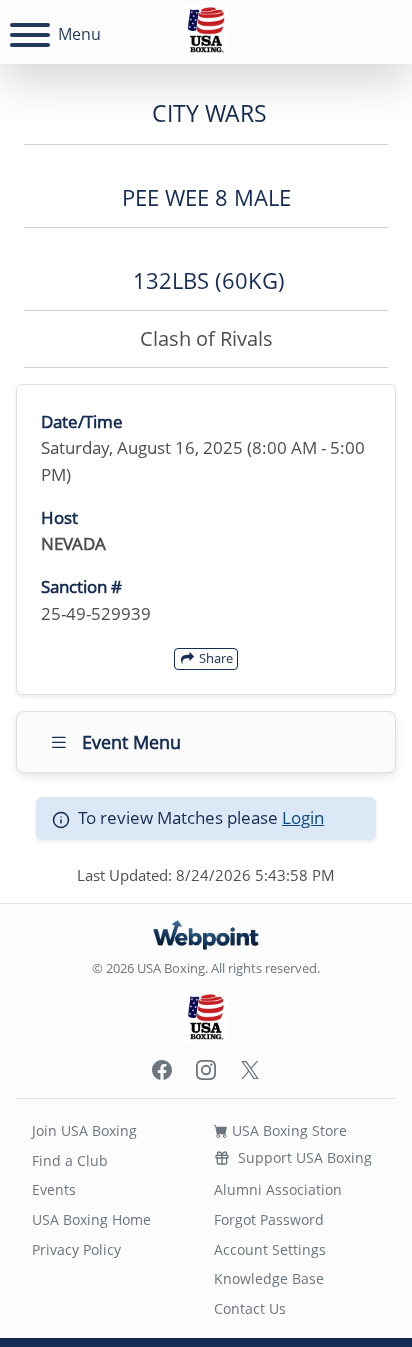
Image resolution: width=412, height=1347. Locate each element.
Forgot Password (269, 1219)
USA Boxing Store (287, 1130)
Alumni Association (278, 1189)
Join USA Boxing (84, 1130)
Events (54, 1189)
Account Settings (270, 1249)
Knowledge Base (269, 1278)
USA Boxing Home (91, 1219)
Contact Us (250, 1308)
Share (214, 658)
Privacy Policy (76, 1249)
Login (303, 817)
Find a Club (70, 1160)
